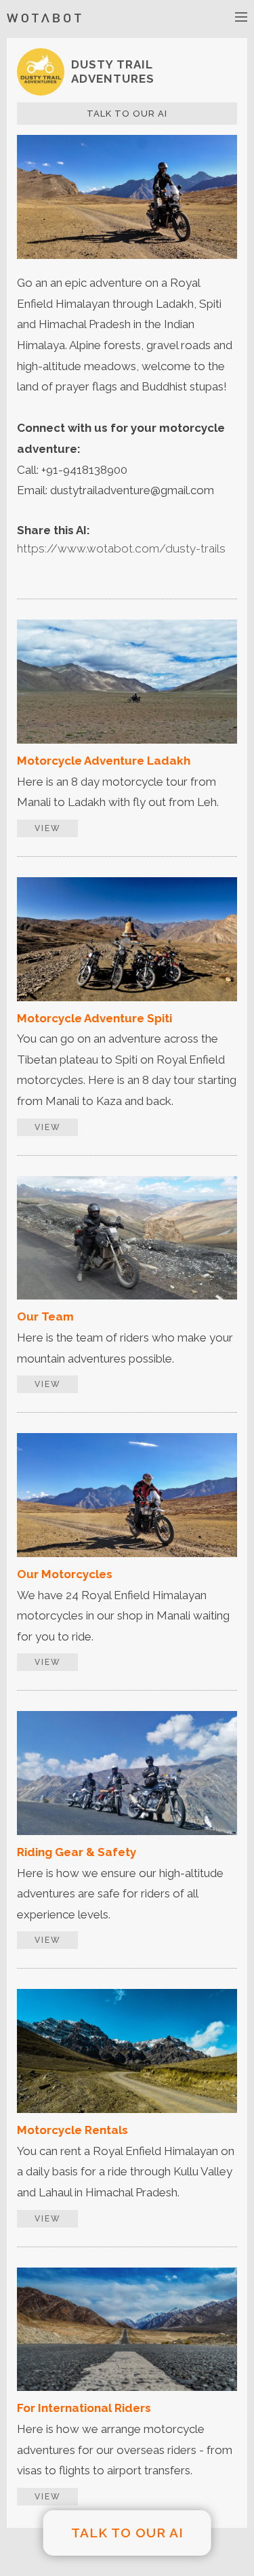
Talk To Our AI (127, 114)
